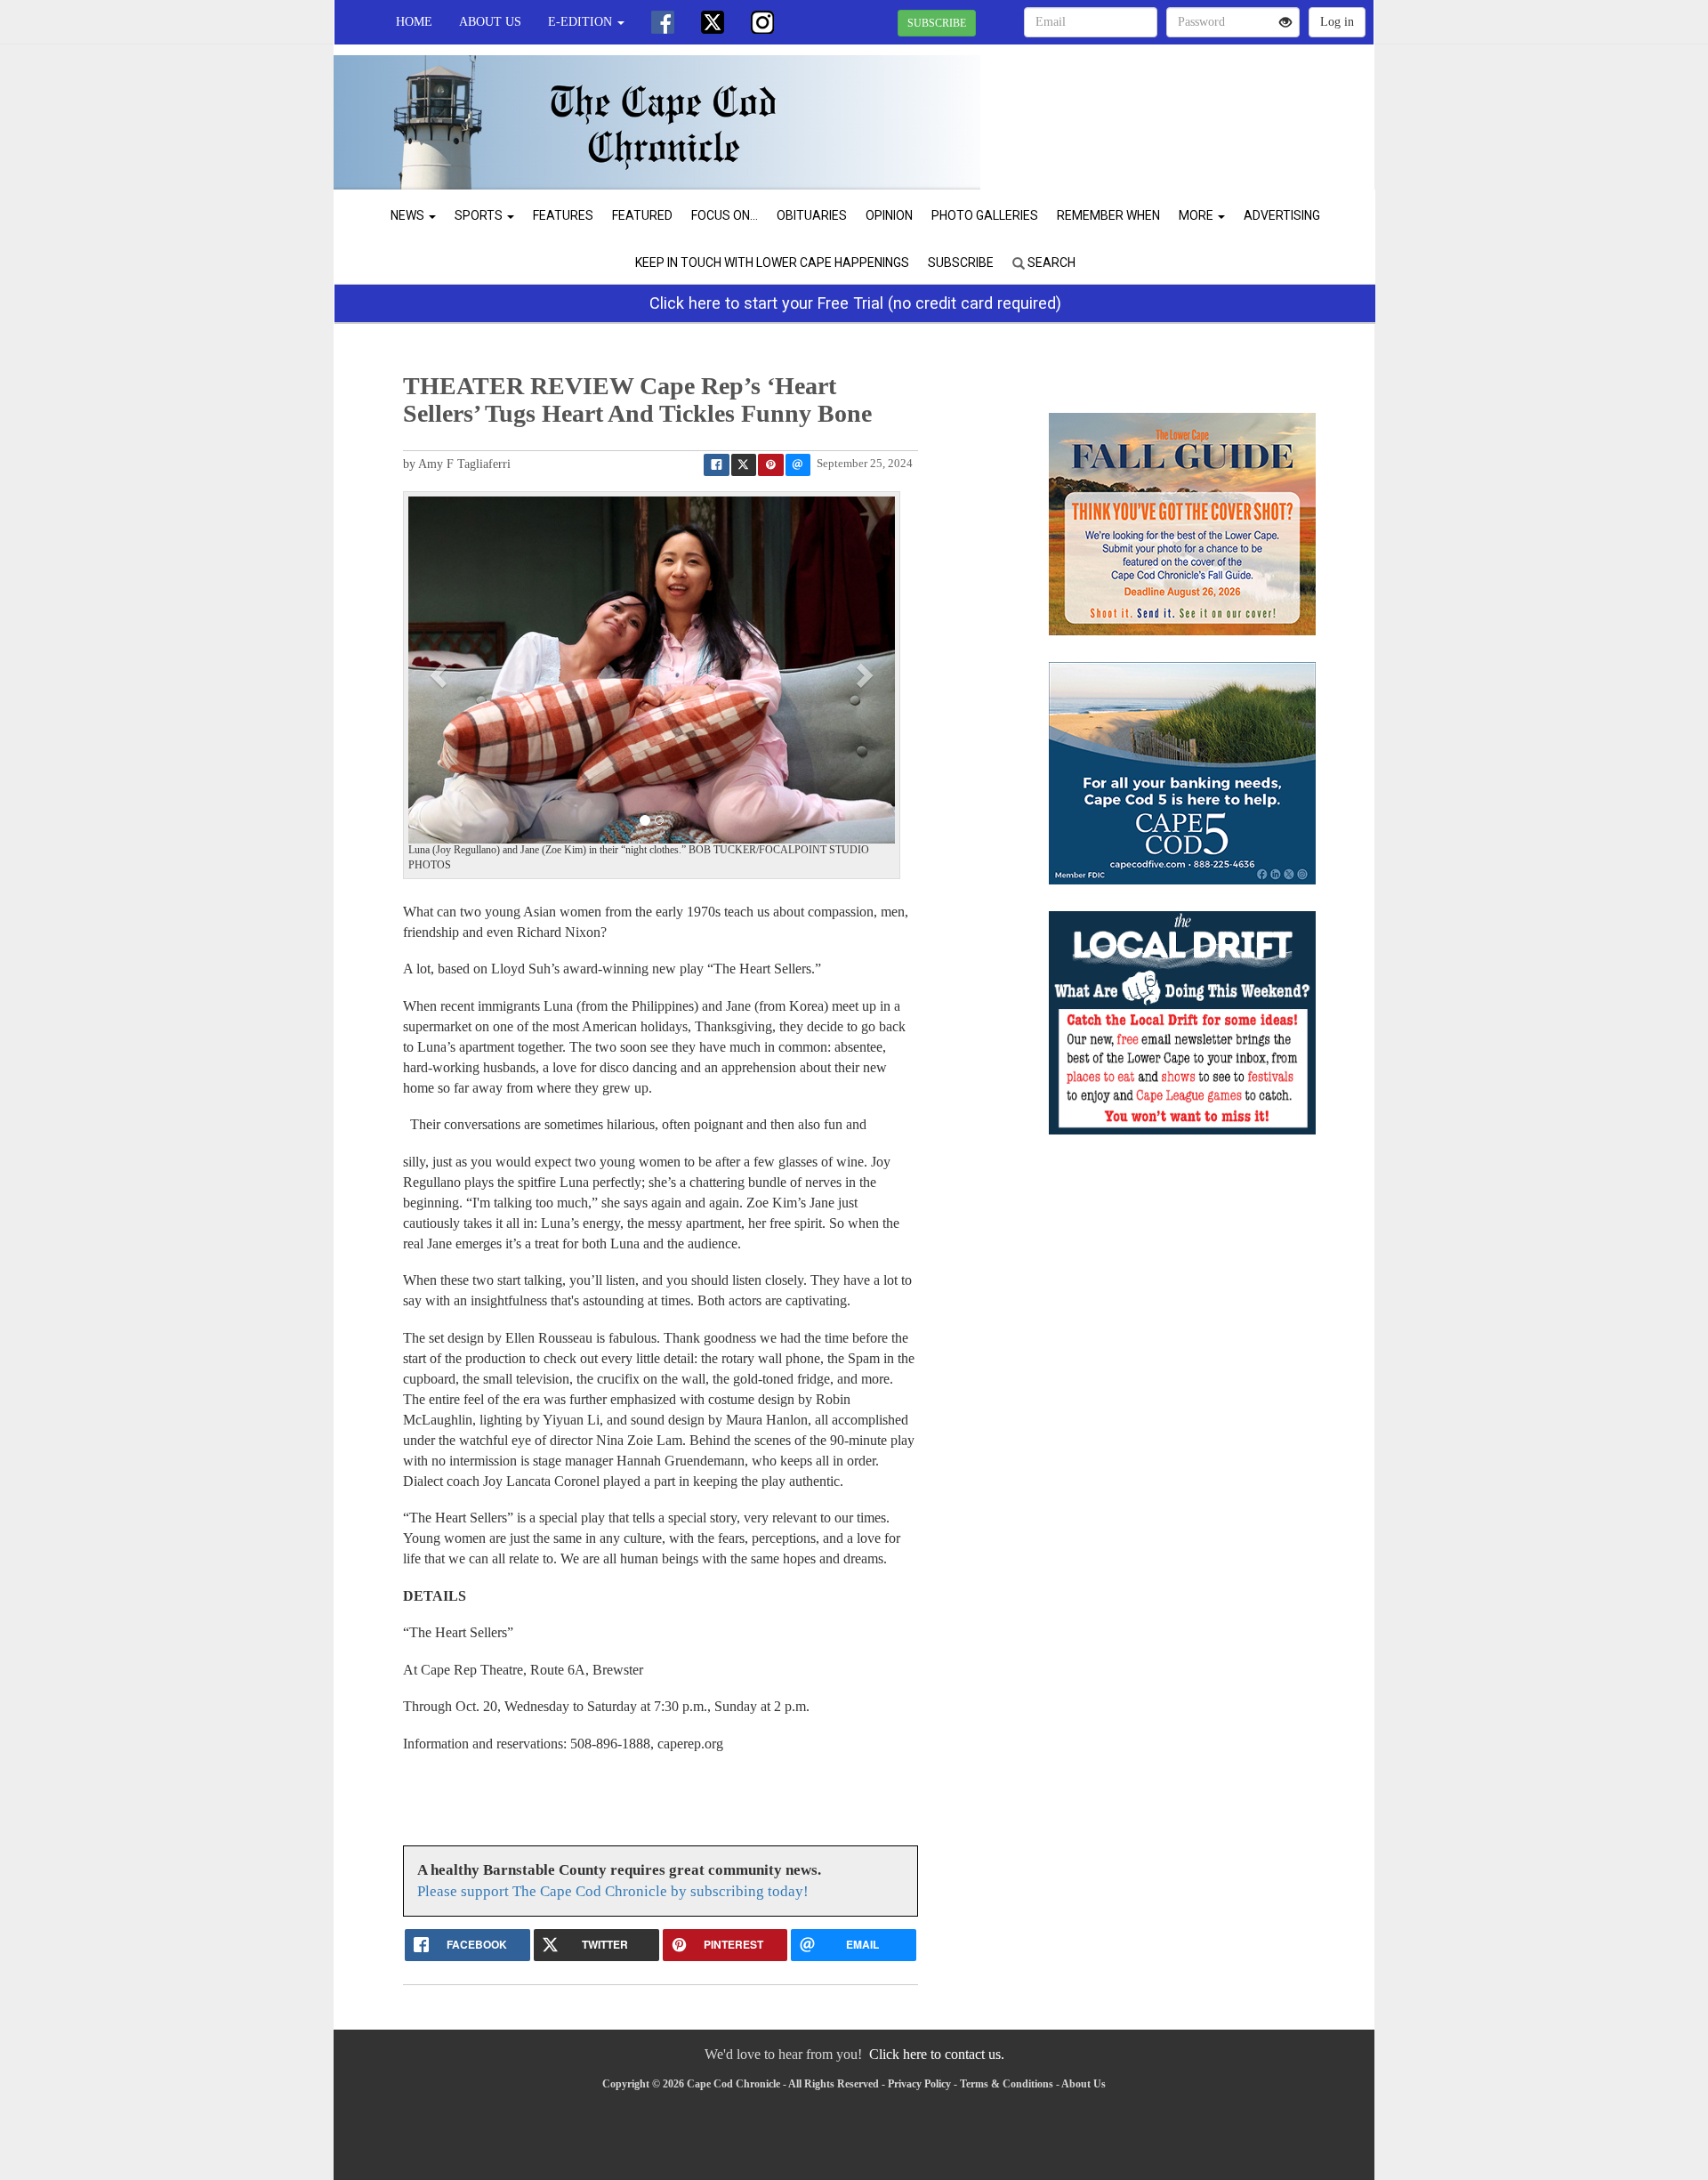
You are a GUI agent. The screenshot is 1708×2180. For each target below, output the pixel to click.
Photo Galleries (985, 215)
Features (563, 215)
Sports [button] (480, 215)
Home (414, 22)
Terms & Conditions (1007, 2084)
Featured (642, 215)
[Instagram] (762, 22)
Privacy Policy (919, 2084)
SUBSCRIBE (937, 23)
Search (1050, 262)
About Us (490, 22)
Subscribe (961, 262)
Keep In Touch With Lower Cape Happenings (772, 262)
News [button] (409, 215)
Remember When (1108, 215)
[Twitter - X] (713, 22)
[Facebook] (663, 22)
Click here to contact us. (937, 2054)
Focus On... (725, 215)
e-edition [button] (582, 22)
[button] (440, 674)
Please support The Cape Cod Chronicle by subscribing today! (613, 1891)
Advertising (1282, 215)
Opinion (889, 215)
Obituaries (812, 215)
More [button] (1197, 215)
